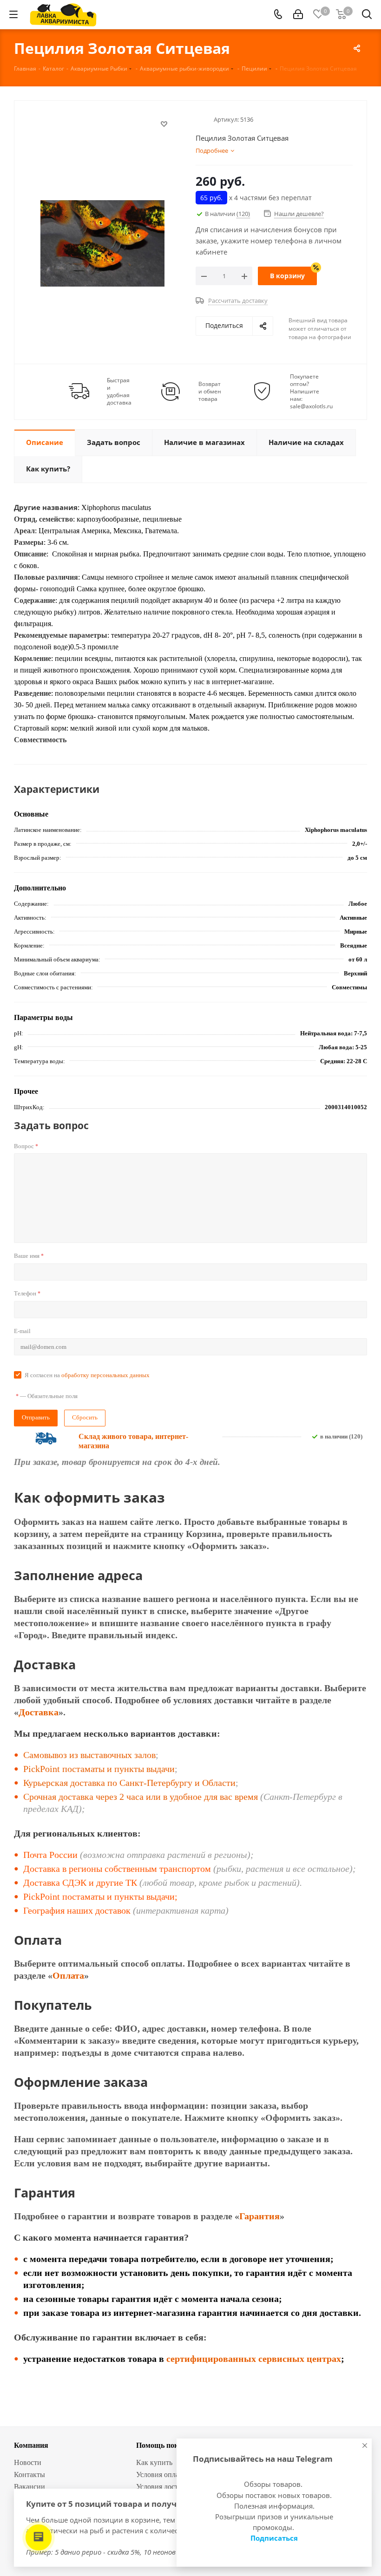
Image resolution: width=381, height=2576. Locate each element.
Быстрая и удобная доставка (119, 392)
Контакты (30, 2475)
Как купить (154, 2462)
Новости (28, 2462)
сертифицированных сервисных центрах (254, 2359)
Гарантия (259, 2216)
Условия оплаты (162, 2475)
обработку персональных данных (105, 1375)
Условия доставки (164, 2487)
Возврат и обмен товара (210, 392)
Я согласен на (87, 1375)
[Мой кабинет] (298, 14)
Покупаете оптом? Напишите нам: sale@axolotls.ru (311, 392)
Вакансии (30, 2487)
